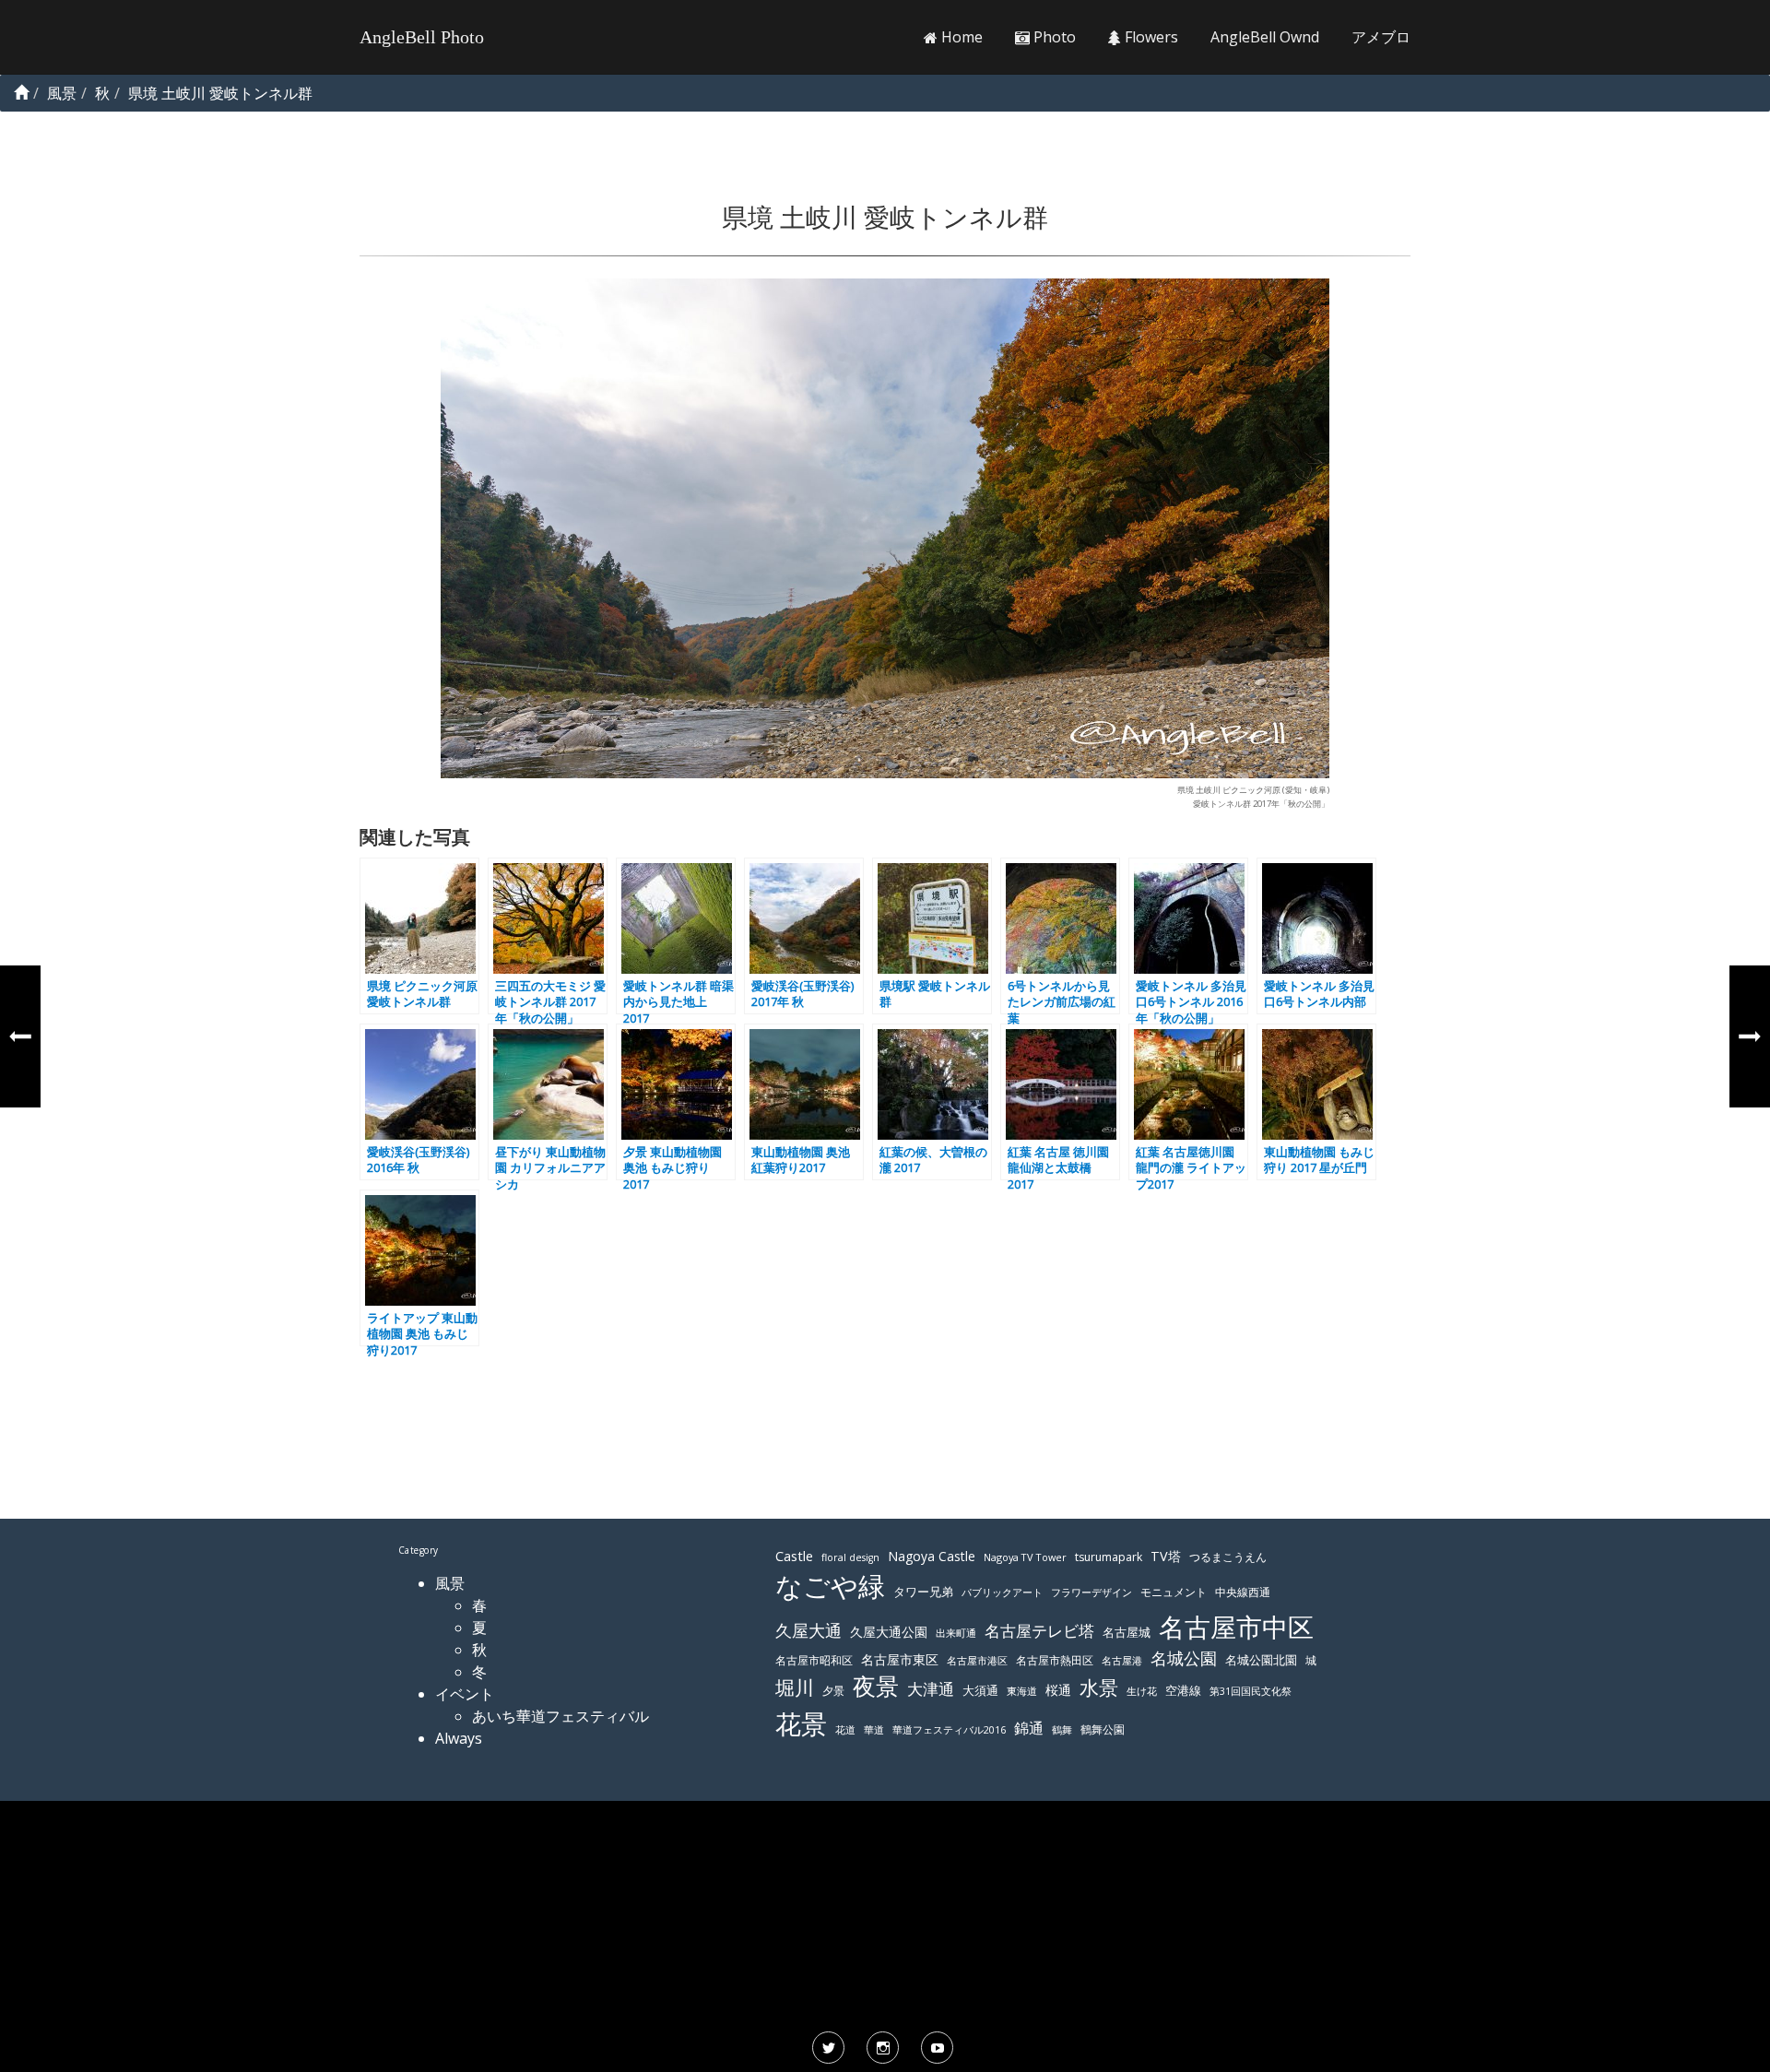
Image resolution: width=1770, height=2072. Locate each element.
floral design (850, 1557)
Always (459, 1738)
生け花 (1142, 1691)
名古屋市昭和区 (814, 1660)
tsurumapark (1109, 1557)
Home (960, 37)
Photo (1053, 37)
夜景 (876, 1686)
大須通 (980, 1690)
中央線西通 (1243, 1592)
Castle (794, 1556)
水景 (1099, 1687)
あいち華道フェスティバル (560, 1716)
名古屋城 (1127, 1632)
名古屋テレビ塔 (1039, 1631)
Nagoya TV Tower (1025, 1557)
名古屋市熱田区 (1055, 1660)
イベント (465, 1694)
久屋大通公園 (889, 1632)
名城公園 (1184, 1658)
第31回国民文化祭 (1251, 1691)
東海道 (1022, 1691)
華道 (874, 1730)
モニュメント (1174, 1592)
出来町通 (956, 1633)
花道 (845, 1730)
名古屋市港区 (977, 1660)
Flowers (1150, 37)
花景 (801, 1723)
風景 (450, 1583)
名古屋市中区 (1236, 1627)
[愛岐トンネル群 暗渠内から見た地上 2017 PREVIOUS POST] (20, 1036)
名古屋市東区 (900, 1659)
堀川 (795, 1687)
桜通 (1058, 1690)
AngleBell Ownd (1265, 37)
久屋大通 (808, 1630)
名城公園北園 (1261, 1660)
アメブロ (1381, 37)
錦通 (1029, 1728)
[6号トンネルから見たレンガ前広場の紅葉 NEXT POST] (1750, 1036)
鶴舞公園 (1103, 1729)
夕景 (833, 1691)
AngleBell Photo (422, 37)
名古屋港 (1122, 1660)
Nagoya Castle (932, 1556)
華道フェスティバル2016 (949, 1730)
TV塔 (1166, 1556)
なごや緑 (830, 1586)
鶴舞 (1062, 1729)
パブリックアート (1002, 1592)
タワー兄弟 (923, 1592)
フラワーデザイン (1091, 1592)
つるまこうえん (1228, 1557)
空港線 (1183, 1691)
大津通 (931, 1689)
